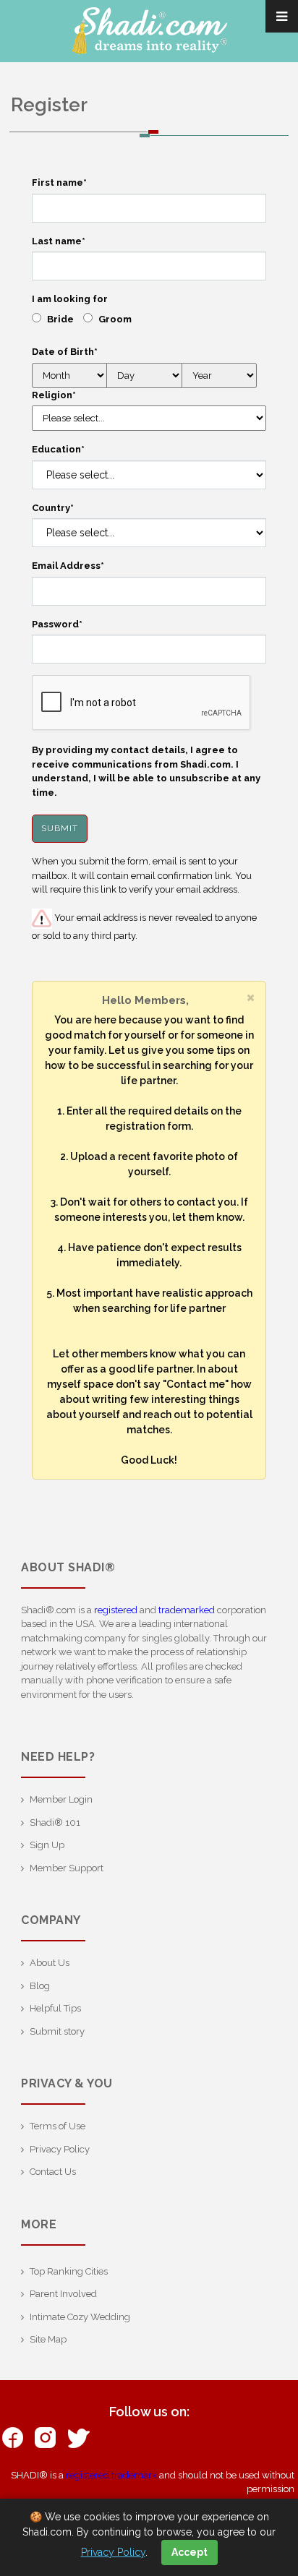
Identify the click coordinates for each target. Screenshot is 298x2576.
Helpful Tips (55, 2008)
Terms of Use (58, 2126)
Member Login (61, 1799)
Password (57, 624)
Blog (40, 1986)
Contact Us (53, 2172)
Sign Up (47, 1845)
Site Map (48, 2339)
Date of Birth (65, 352)
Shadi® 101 (55, 1822)
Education (58, 449)
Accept (190, 2552)
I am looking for (70, 299)
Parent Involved (63, 2294)
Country (53, 508)
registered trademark (111, 2475)
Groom (115, 319)
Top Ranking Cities (69, 2271)
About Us (50, 1963)
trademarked (187, 1610)
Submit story (57, 2031)
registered (116, 1610)
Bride (60, 319)
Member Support (67, 1868)
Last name (59, 241)
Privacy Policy (60, 2149)
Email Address (68, 566)
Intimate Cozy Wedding (80, 2317)
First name (59, 183)
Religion (54, 395)
